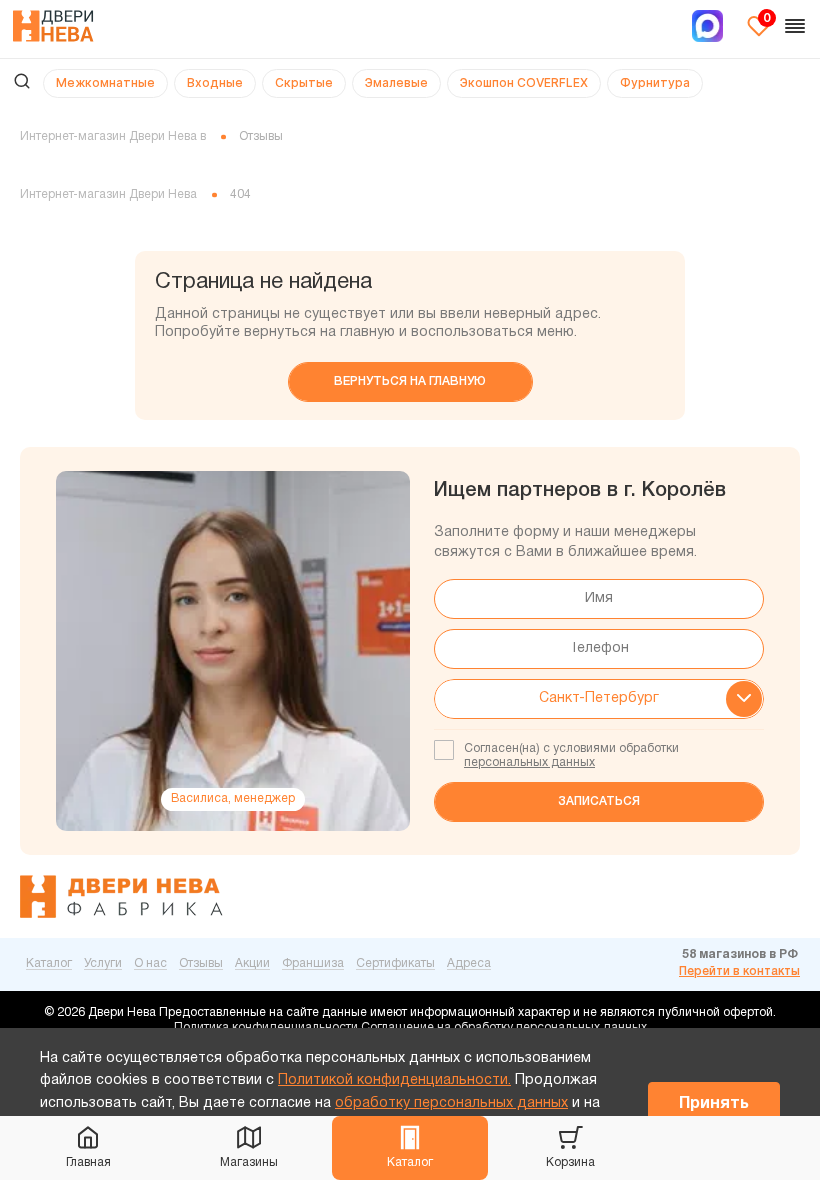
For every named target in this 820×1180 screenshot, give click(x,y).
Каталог (410, 1162)
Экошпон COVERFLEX (524, 82)
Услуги (103, 963)
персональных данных (529, 762)
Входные (215, 82)
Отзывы (201, 963)
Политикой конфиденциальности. (394, 1080)
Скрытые (304, 82)
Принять (714, 1104)
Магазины (249, 1162)
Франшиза (313, 963)
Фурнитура (655, 82)
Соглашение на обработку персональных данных (504, 1027)
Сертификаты (395, 963)
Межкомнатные (105, 82)
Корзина (570, 1162)
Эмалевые (396, 82)
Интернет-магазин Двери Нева (108, 194)
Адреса (469, 963)
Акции (252, 963)
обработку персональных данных (451, 1103)
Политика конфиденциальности (266, 1027)
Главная (88, 1162)
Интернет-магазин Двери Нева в (113, 136)
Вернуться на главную (410, 381)
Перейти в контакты (739, 971)
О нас (150, 963)
